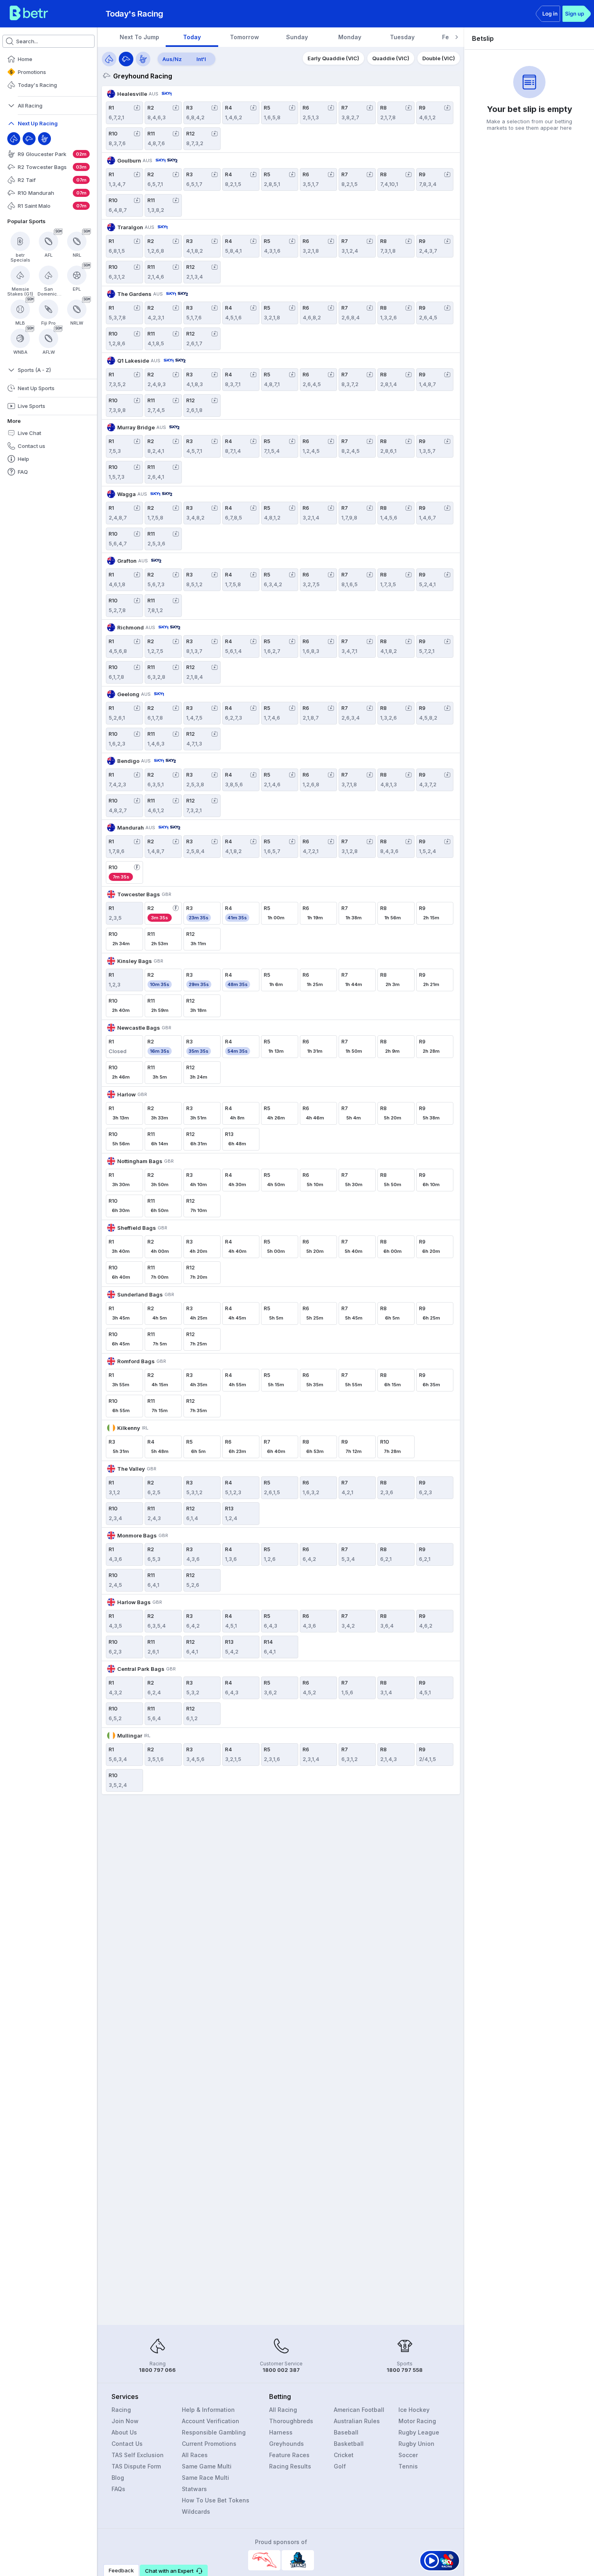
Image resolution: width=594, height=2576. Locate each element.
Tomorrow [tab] (244, 37)
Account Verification (211, 2421)
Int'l (201, 59)
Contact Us (127, 2444)
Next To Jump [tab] (139, 37)
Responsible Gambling (214, 2432)
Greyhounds (286, 2444)
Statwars (194, 2489)
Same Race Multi (205, 2478)
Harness (281, 2432)
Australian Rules (357, 2421)
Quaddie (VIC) (391, 58)
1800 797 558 (405, 2370)
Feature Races (289, 2455)
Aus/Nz (172, 59)
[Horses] (109, 59)
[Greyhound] (29, 139)
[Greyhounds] (126, 59)
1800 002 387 (281, 2370)
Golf (340, 2466)
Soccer (408, 2455)
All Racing (283, 2410)
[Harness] (44, 139)
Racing (121, 2410)
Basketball (349, 2444)
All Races (195, 2455)
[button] (174, 2570)
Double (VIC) (439, 58)
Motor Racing (417, 2421)
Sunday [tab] (297, 37)
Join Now (125, 2421)
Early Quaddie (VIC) (333, 58)
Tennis (408, 2466)
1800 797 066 (157, 2370)
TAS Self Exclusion (138, 2455)
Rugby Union (416, 2444)
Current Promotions (209, 2444)
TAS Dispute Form (136, 2466)
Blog (118, 2478)
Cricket (344, 2455)
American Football (359, 2410)
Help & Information (208, 2410)
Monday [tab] (350, 37)
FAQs (118, 2489)
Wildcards (196, 2512)
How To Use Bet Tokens (216, 2500)
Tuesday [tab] (402, 37)
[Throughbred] (14, 139)
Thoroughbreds (291, 2421)
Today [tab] (192, 37)
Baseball (346, 2432)
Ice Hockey (414, 2410)
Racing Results (290, 2466)
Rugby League (419, 2432)
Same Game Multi (207, 2466)
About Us (124, 2432)
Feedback (121, 2570)
